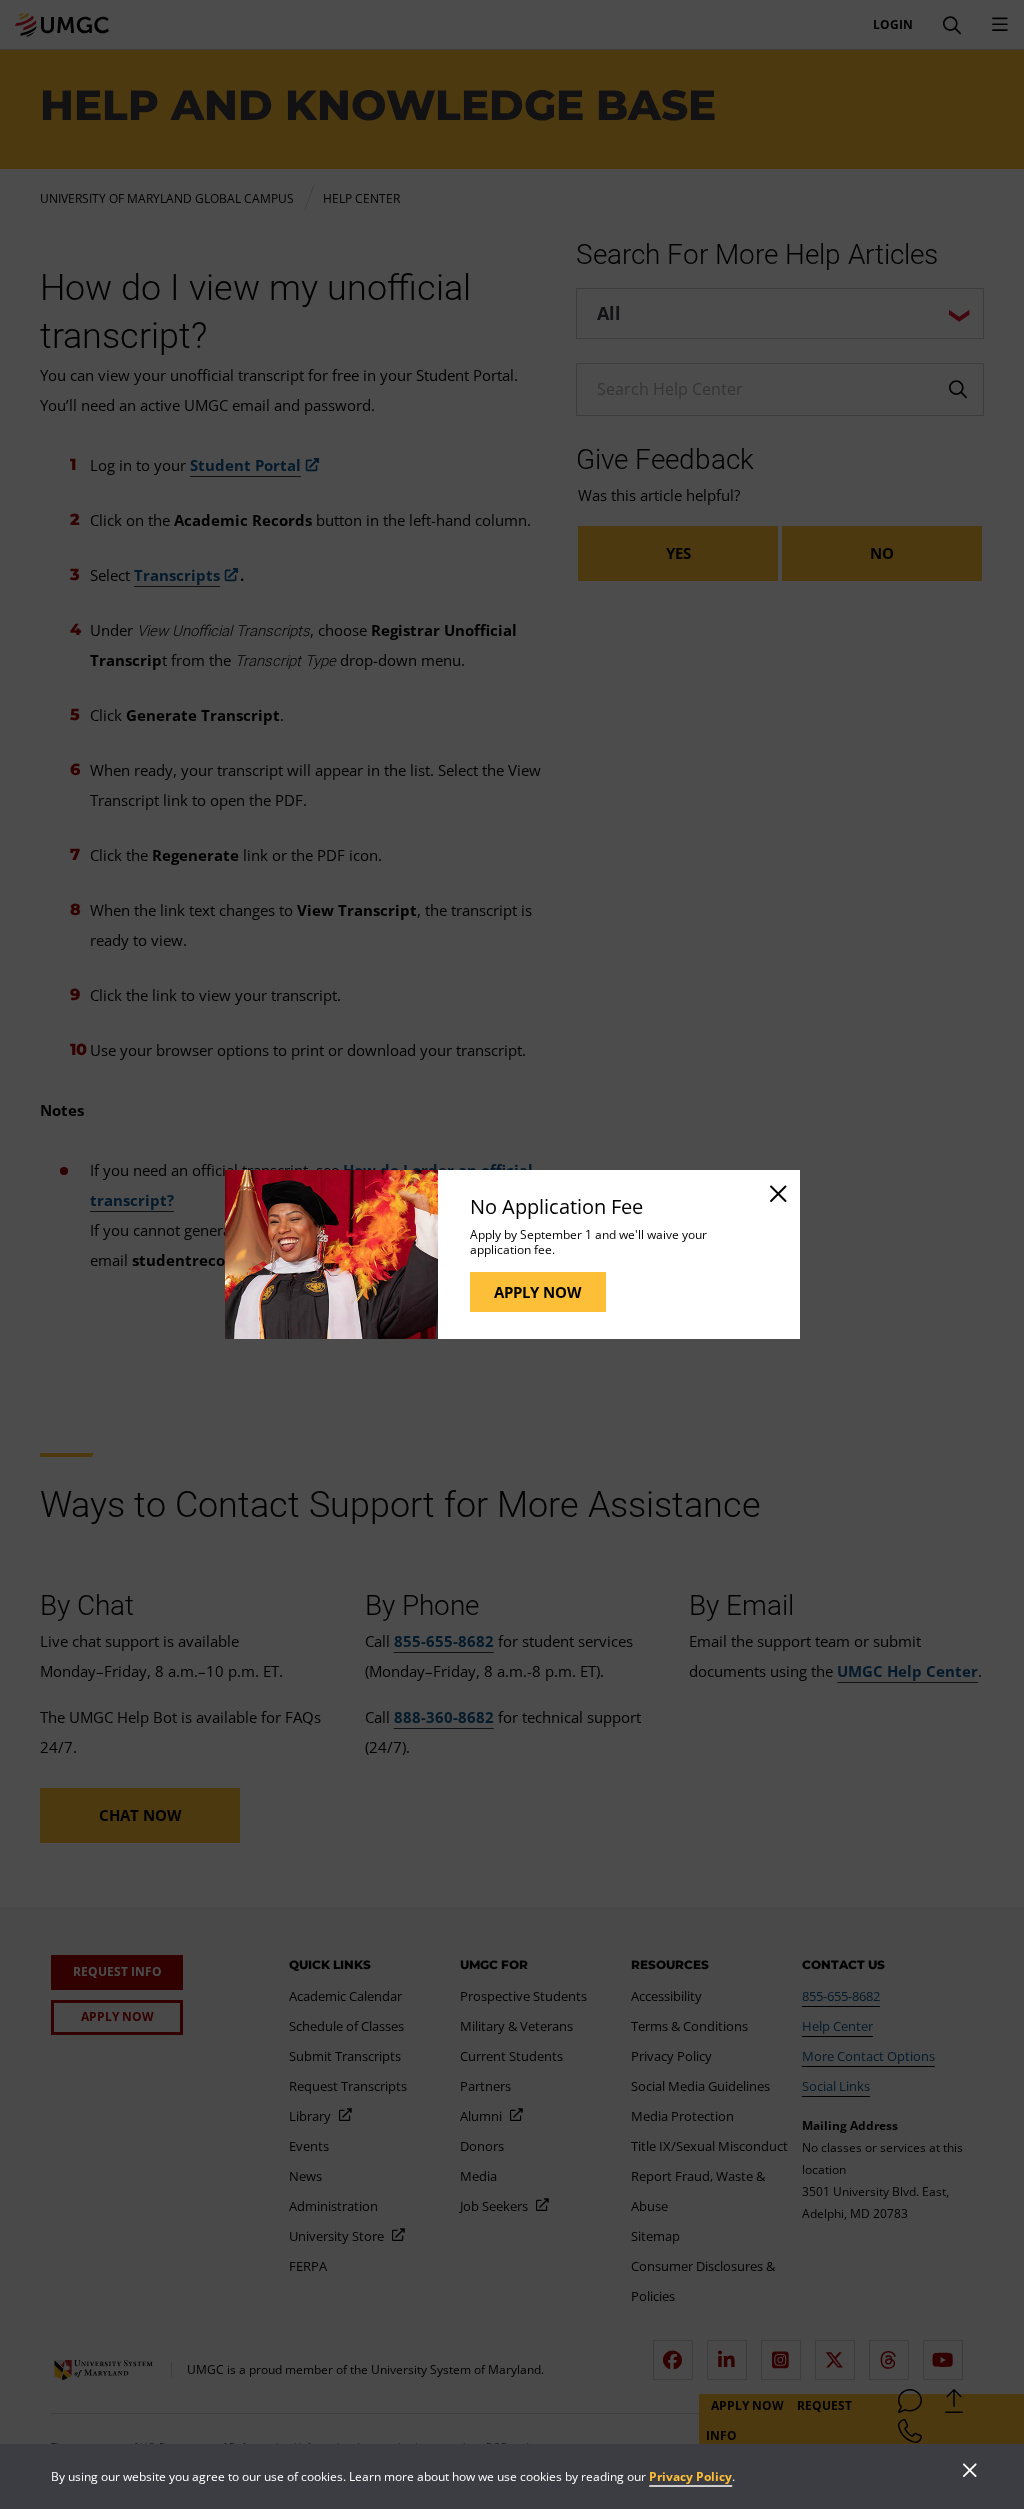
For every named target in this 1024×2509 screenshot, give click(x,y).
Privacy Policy (690, 2476)
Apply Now (538, 1292)
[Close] (777, 1193)
